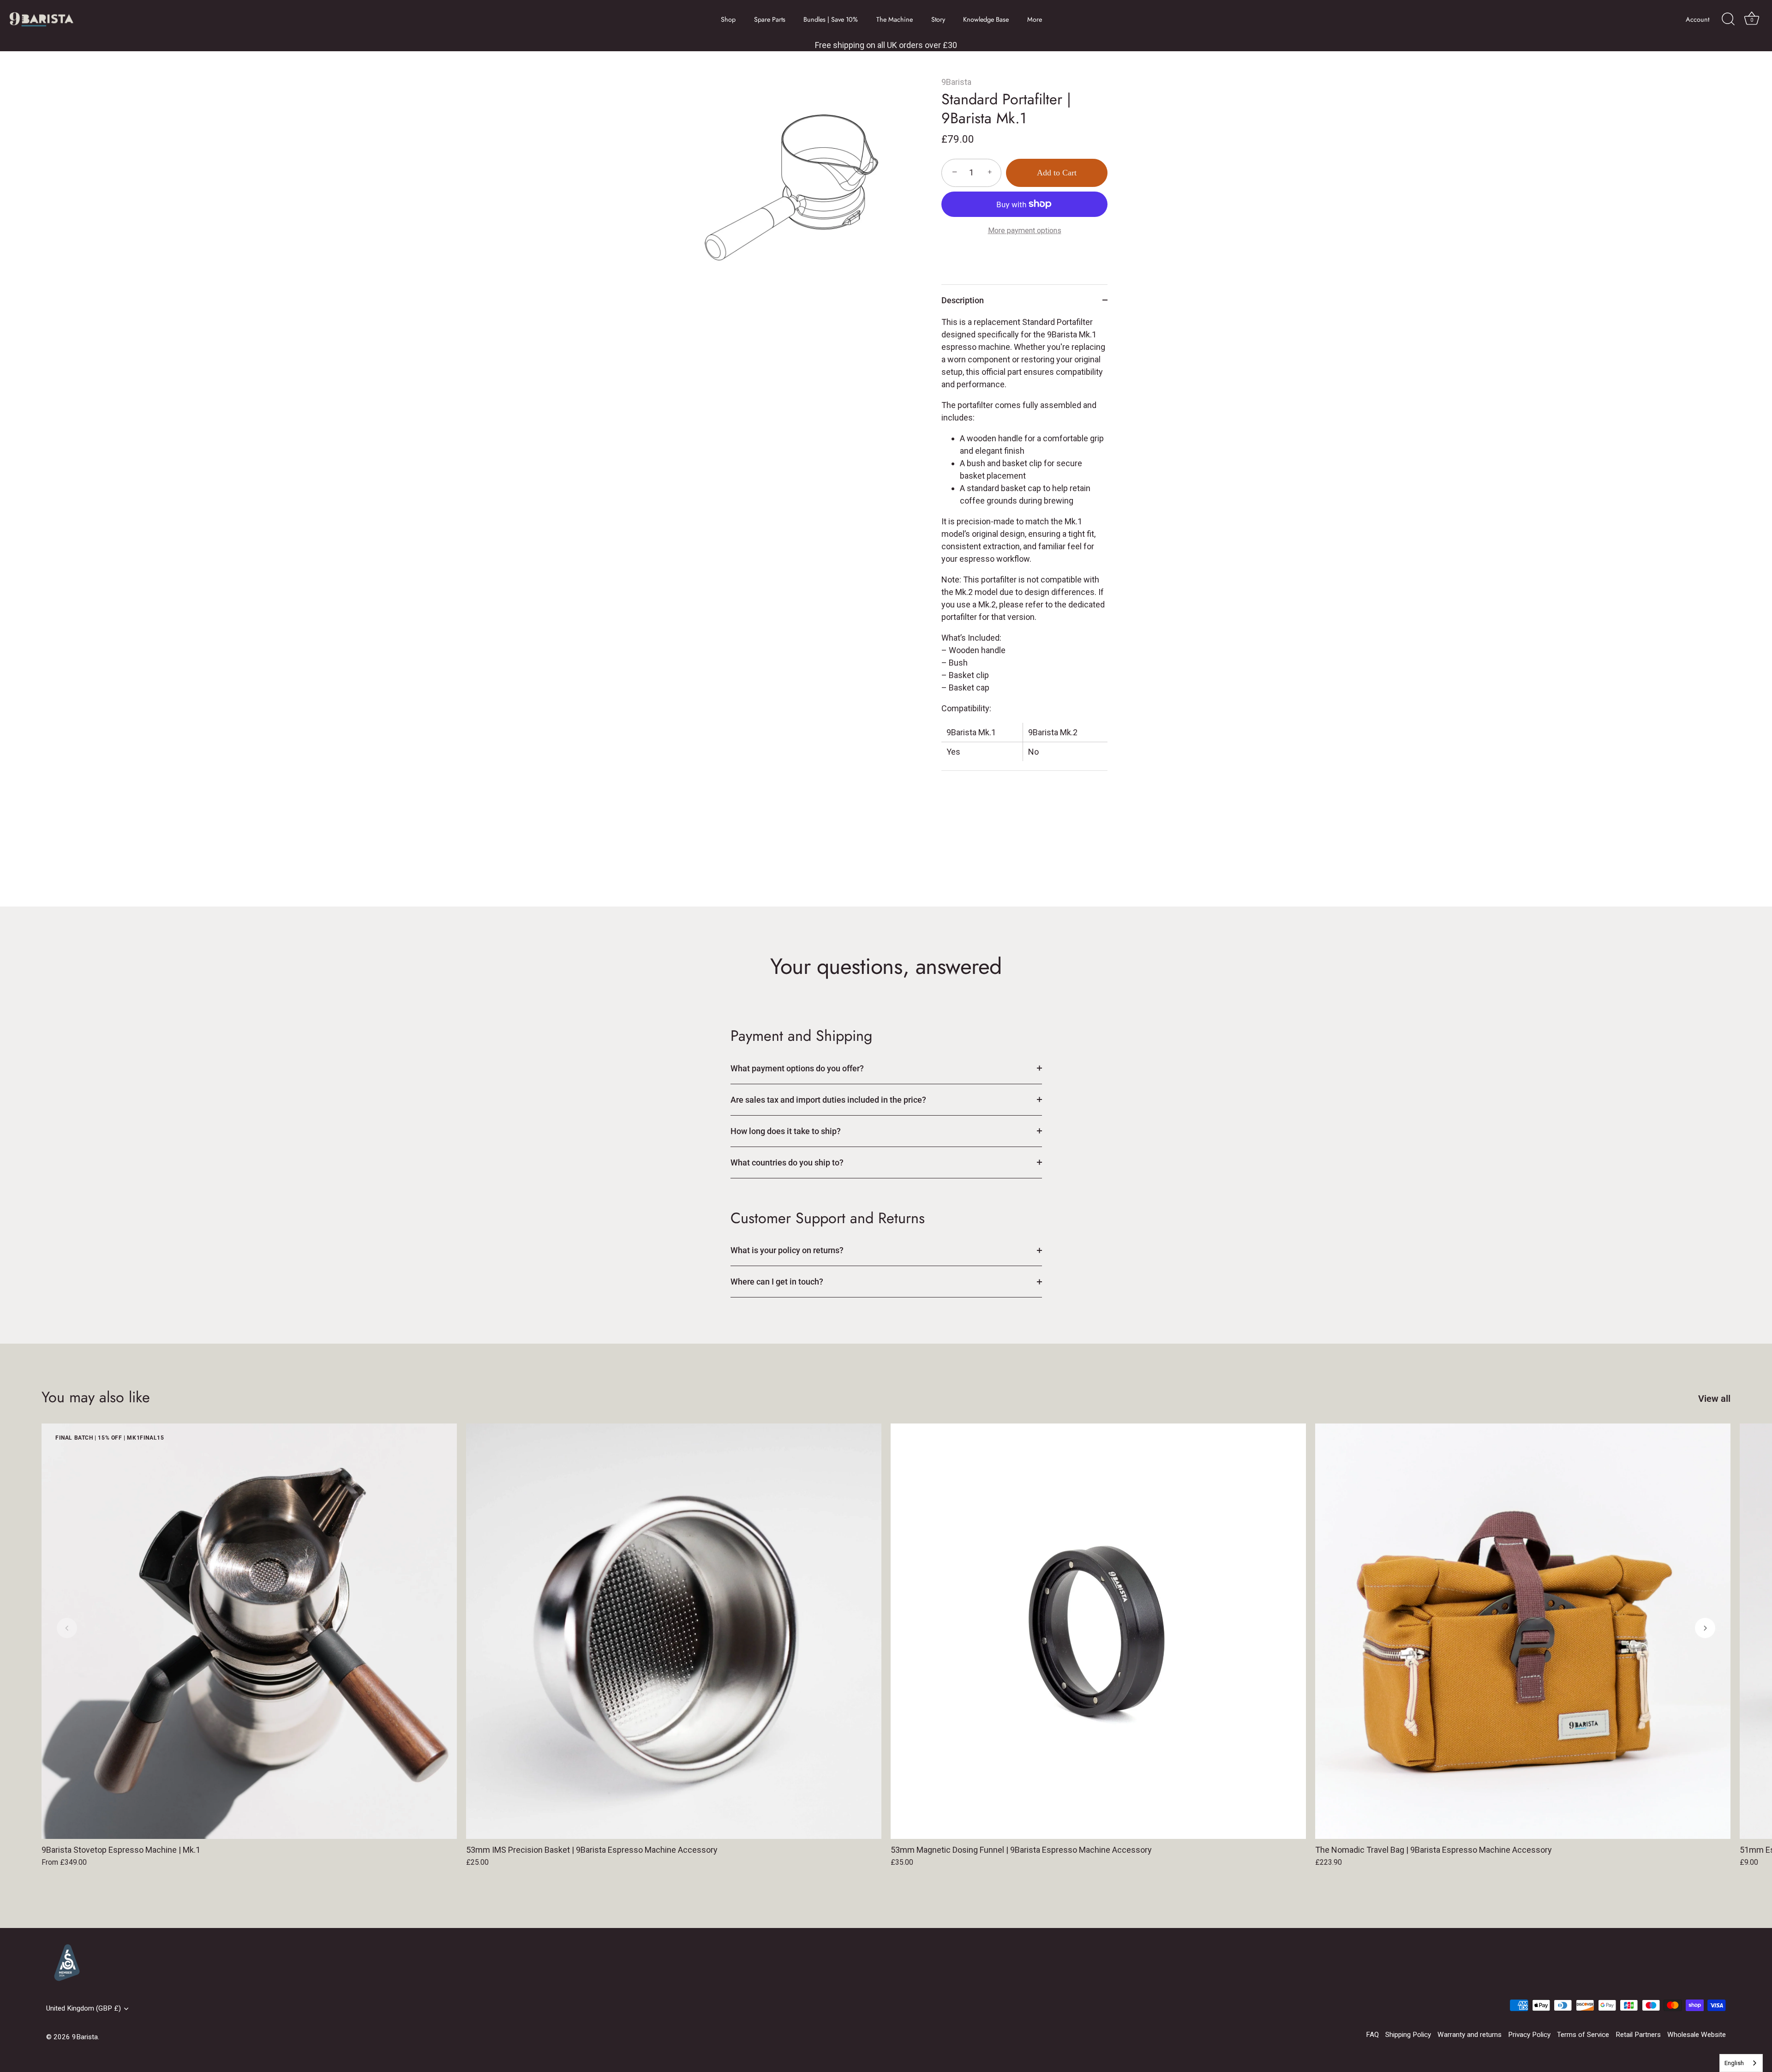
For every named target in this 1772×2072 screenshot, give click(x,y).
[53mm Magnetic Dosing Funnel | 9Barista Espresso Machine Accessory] (1098, 1631)
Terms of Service (1583, 2035)
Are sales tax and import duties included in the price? (828, 1100)
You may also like (96, 1397)
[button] (67, 1628)
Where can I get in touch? (777, 1282)
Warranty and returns (1470, 2035)
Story (938, 19)
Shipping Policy (1408, 2035)
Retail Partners (1638, 2035)
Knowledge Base (986, 19)
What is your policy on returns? (787, 1250)
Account (1697, 19)
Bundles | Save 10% (831, 19)
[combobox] (1741, 2063)
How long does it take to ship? (786, 1131)
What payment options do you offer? (797, 1068)
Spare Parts (770, 19)
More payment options (1025, 231)
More (1035, 19)
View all (1714, 1399)
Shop (728, 19)
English (1734, 2063)
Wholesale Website (1697, 2035)
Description (963, 300)
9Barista (956, 82)
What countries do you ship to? (787, 1162)
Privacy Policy (1529, 2035)
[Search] (1728, 19)
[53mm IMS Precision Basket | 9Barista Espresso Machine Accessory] (674, 1631)
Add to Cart (1057, 173)
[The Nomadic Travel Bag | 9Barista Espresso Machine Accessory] (1523, 1631)
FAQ (1372, 2035)
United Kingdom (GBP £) (84, 2008)
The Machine (895, 19)
